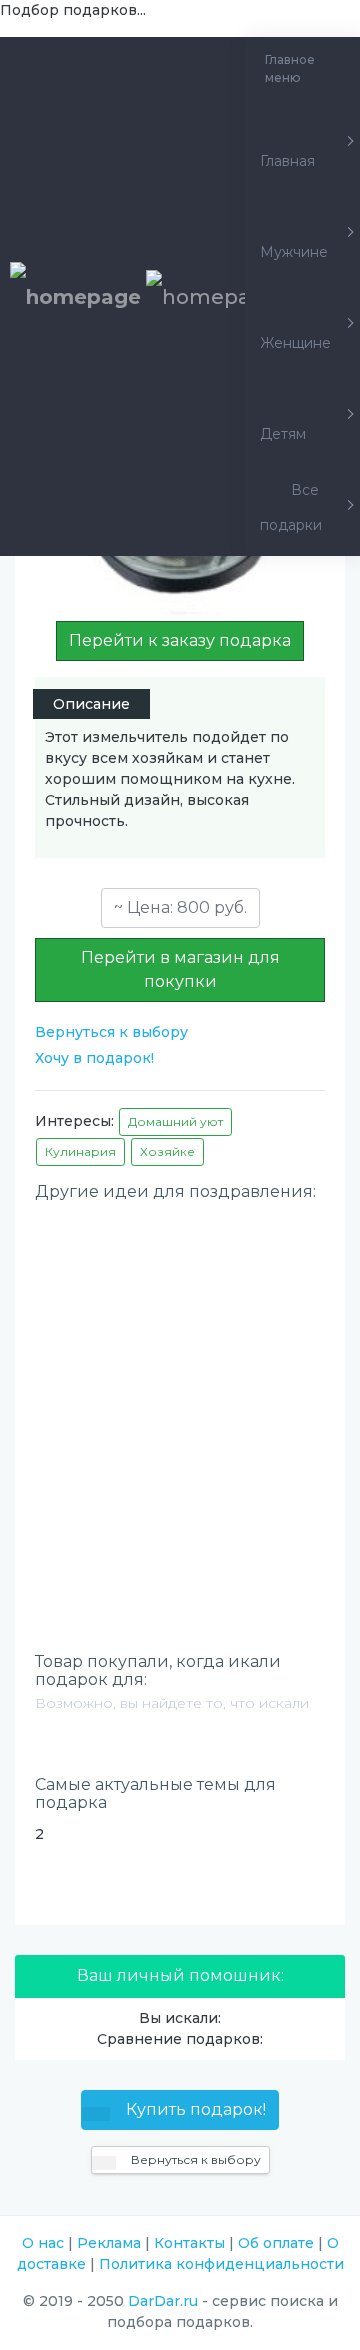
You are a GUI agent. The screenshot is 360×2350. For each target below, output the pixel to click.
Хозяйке (167, 1151)
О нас (43, 2243)
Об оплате (276, 2243)
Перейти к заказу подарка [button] (180, 640)
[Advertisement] (180, 1393)
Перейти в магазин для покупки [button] (180, 969)
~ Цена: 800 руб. (180, 907)
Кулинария (80, 1151)
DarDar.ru (163, 2301)
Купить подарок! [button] (194, 2109)
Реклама (109, 2243)
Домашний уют (175, 1121)
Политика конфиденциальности (221, 2264)
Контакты (189, 2243)
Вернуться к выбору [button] (194, 2159)
